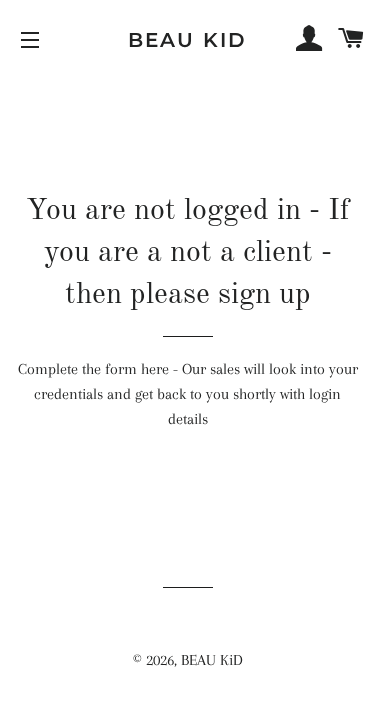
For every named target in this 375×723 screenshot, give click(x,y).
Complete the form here (93, 369)
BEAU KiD (187, 40)
